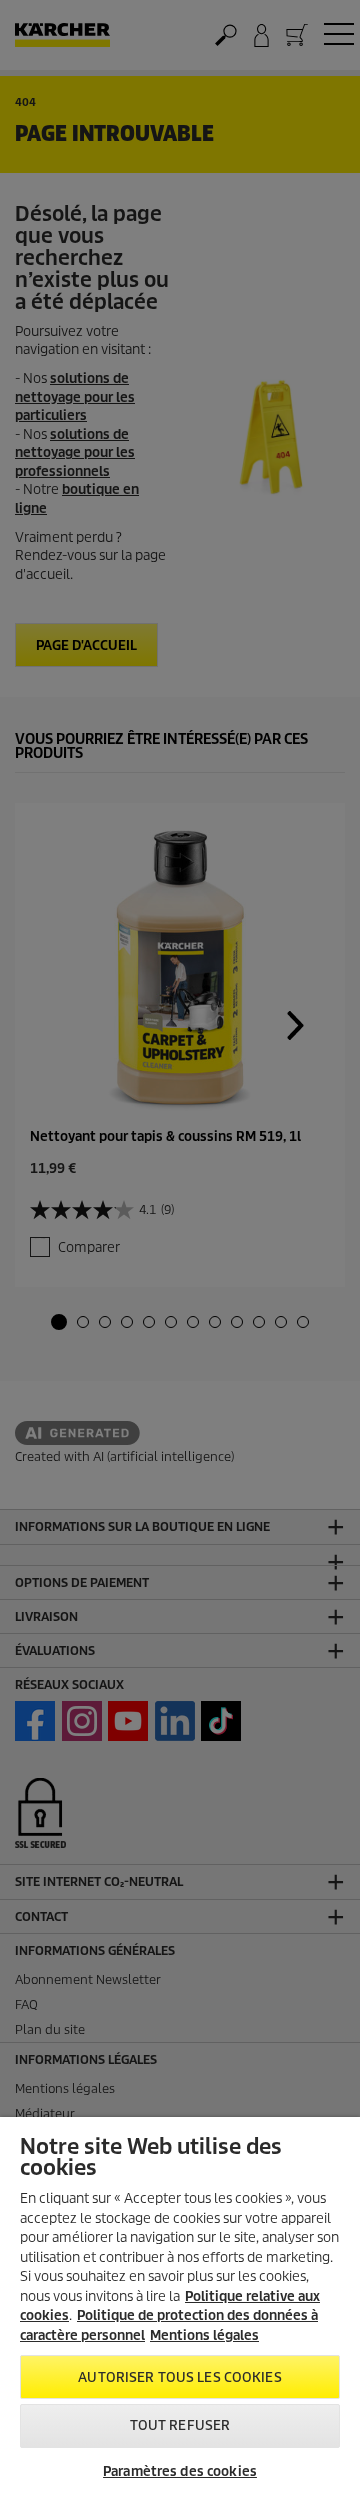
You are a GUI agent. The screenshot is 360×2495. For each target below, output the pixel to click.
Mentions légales (204, 2335)
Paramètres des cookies (180, 2471)
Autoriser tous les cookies (179, 2377)
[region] (180, 2306)
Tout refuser (180, 2425)
